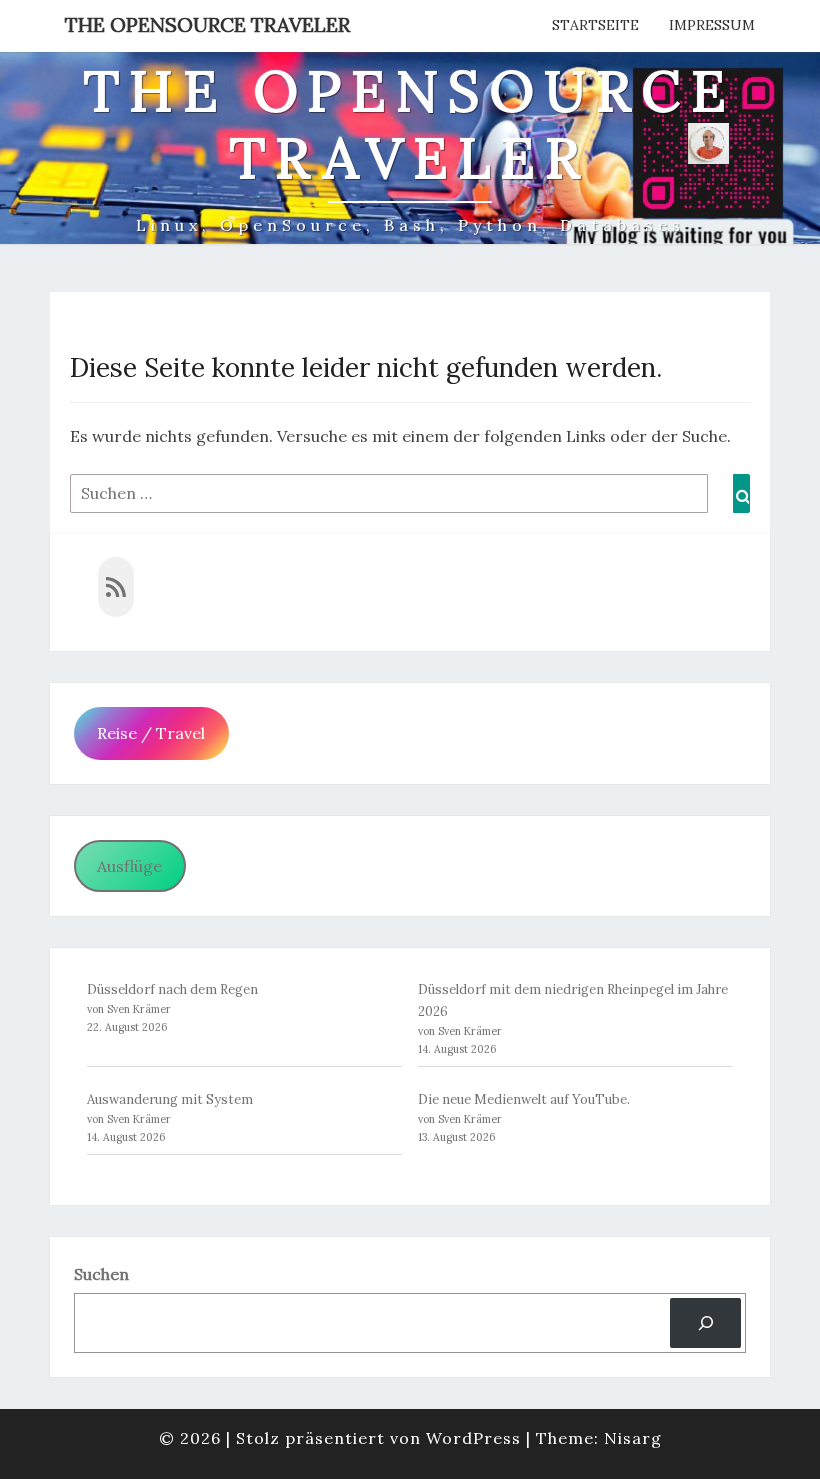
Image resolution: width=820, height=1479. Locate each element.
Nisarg (633, 1438)
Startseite (595, 25)
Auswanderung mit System (170, 1099)
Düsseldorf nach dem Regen (172, 989)
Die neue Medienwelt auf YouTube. (524, 1099)
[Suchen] (705, 1322)
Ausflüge (129, 866)
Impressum (712, 25)
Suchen (101, 1274)
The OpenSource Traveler (207, 24)
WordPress (473, 1438)
